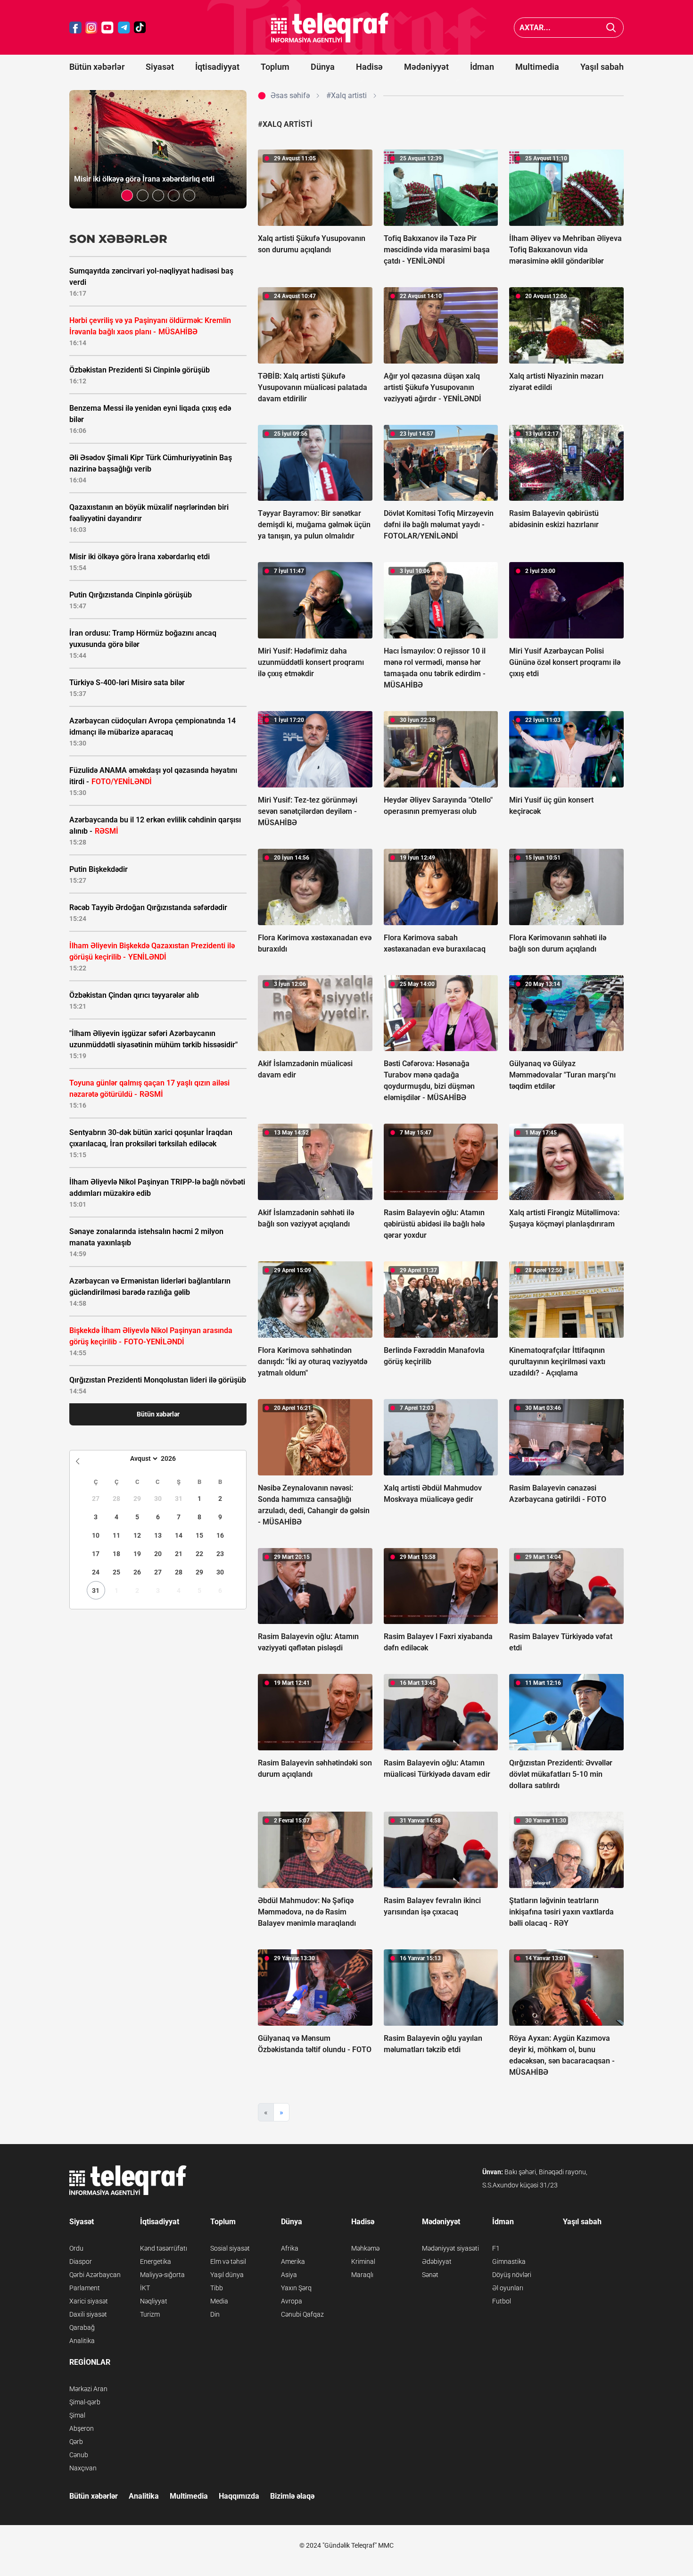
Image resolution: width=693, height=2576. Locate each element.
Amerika (293, 2261)
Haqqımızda (239, 2496)
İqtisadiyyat (217, 67)
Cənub (79, 2455)
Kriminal (363, 2261)
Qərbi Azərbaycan (95, 2275)
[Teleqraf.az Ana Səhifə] (330, 28)
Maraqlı (362, 2275)
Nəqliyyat (154, 2301)
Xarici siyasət (89, 2301)
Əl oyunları (508, 2288)
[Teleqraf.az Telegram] (124, 28)
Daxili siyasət (88, 2314)
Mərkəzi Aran (88, 2389)
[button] (127, 195)
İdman (482, 67)
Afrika (290, 2248)
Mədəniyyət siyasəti (450, 2248)
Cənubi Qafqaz (302, 2314)
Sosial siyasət (230, 2248)
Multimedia (537, 67)
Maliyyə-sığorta (162, 2275)
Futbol (502, 2301)
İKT (145, 2288)
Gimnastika (509, 2261)
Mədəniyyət (426, 67)
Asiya (289, 2275)
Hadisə (369, 67)
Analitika (82, 2341)
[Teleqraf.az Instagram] (91, 28)
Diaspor (81, 2261)
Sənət (430, 2275)
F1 (496, 2248)
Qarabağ (82, 2328)
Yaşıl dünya (227, 2275)
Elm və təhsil (228, 2261)
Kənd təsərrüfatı (164, 2248)
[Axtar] (611, 28)
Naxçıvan (83, 2468)
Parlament (85, 2288)
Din (215, 2314)
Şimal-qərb (85, 2402)
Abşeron (82, 2428)
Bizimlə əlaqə (292, 2496)
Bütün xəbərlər (97, 67)
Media (219, 2301)
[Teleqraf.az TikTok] (140, 28)
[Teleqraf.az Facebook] (75, 28)
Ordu (76, 2248)
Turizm (150, 2314)
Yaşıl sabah (602, 67)
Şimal (77, 2415)
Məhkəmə (365, 2248)
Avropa (292, 2301)
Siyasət (160, 67)
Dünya (323, 67)
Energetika (156, 2261)
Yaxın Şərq (296, 2288)
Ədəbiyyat (437, 2261)
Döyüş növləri (512, 2275)
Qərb (76, 2442)
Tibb (217, 2288)
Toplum (275, 67)
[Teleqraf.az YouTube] (107, 28)
